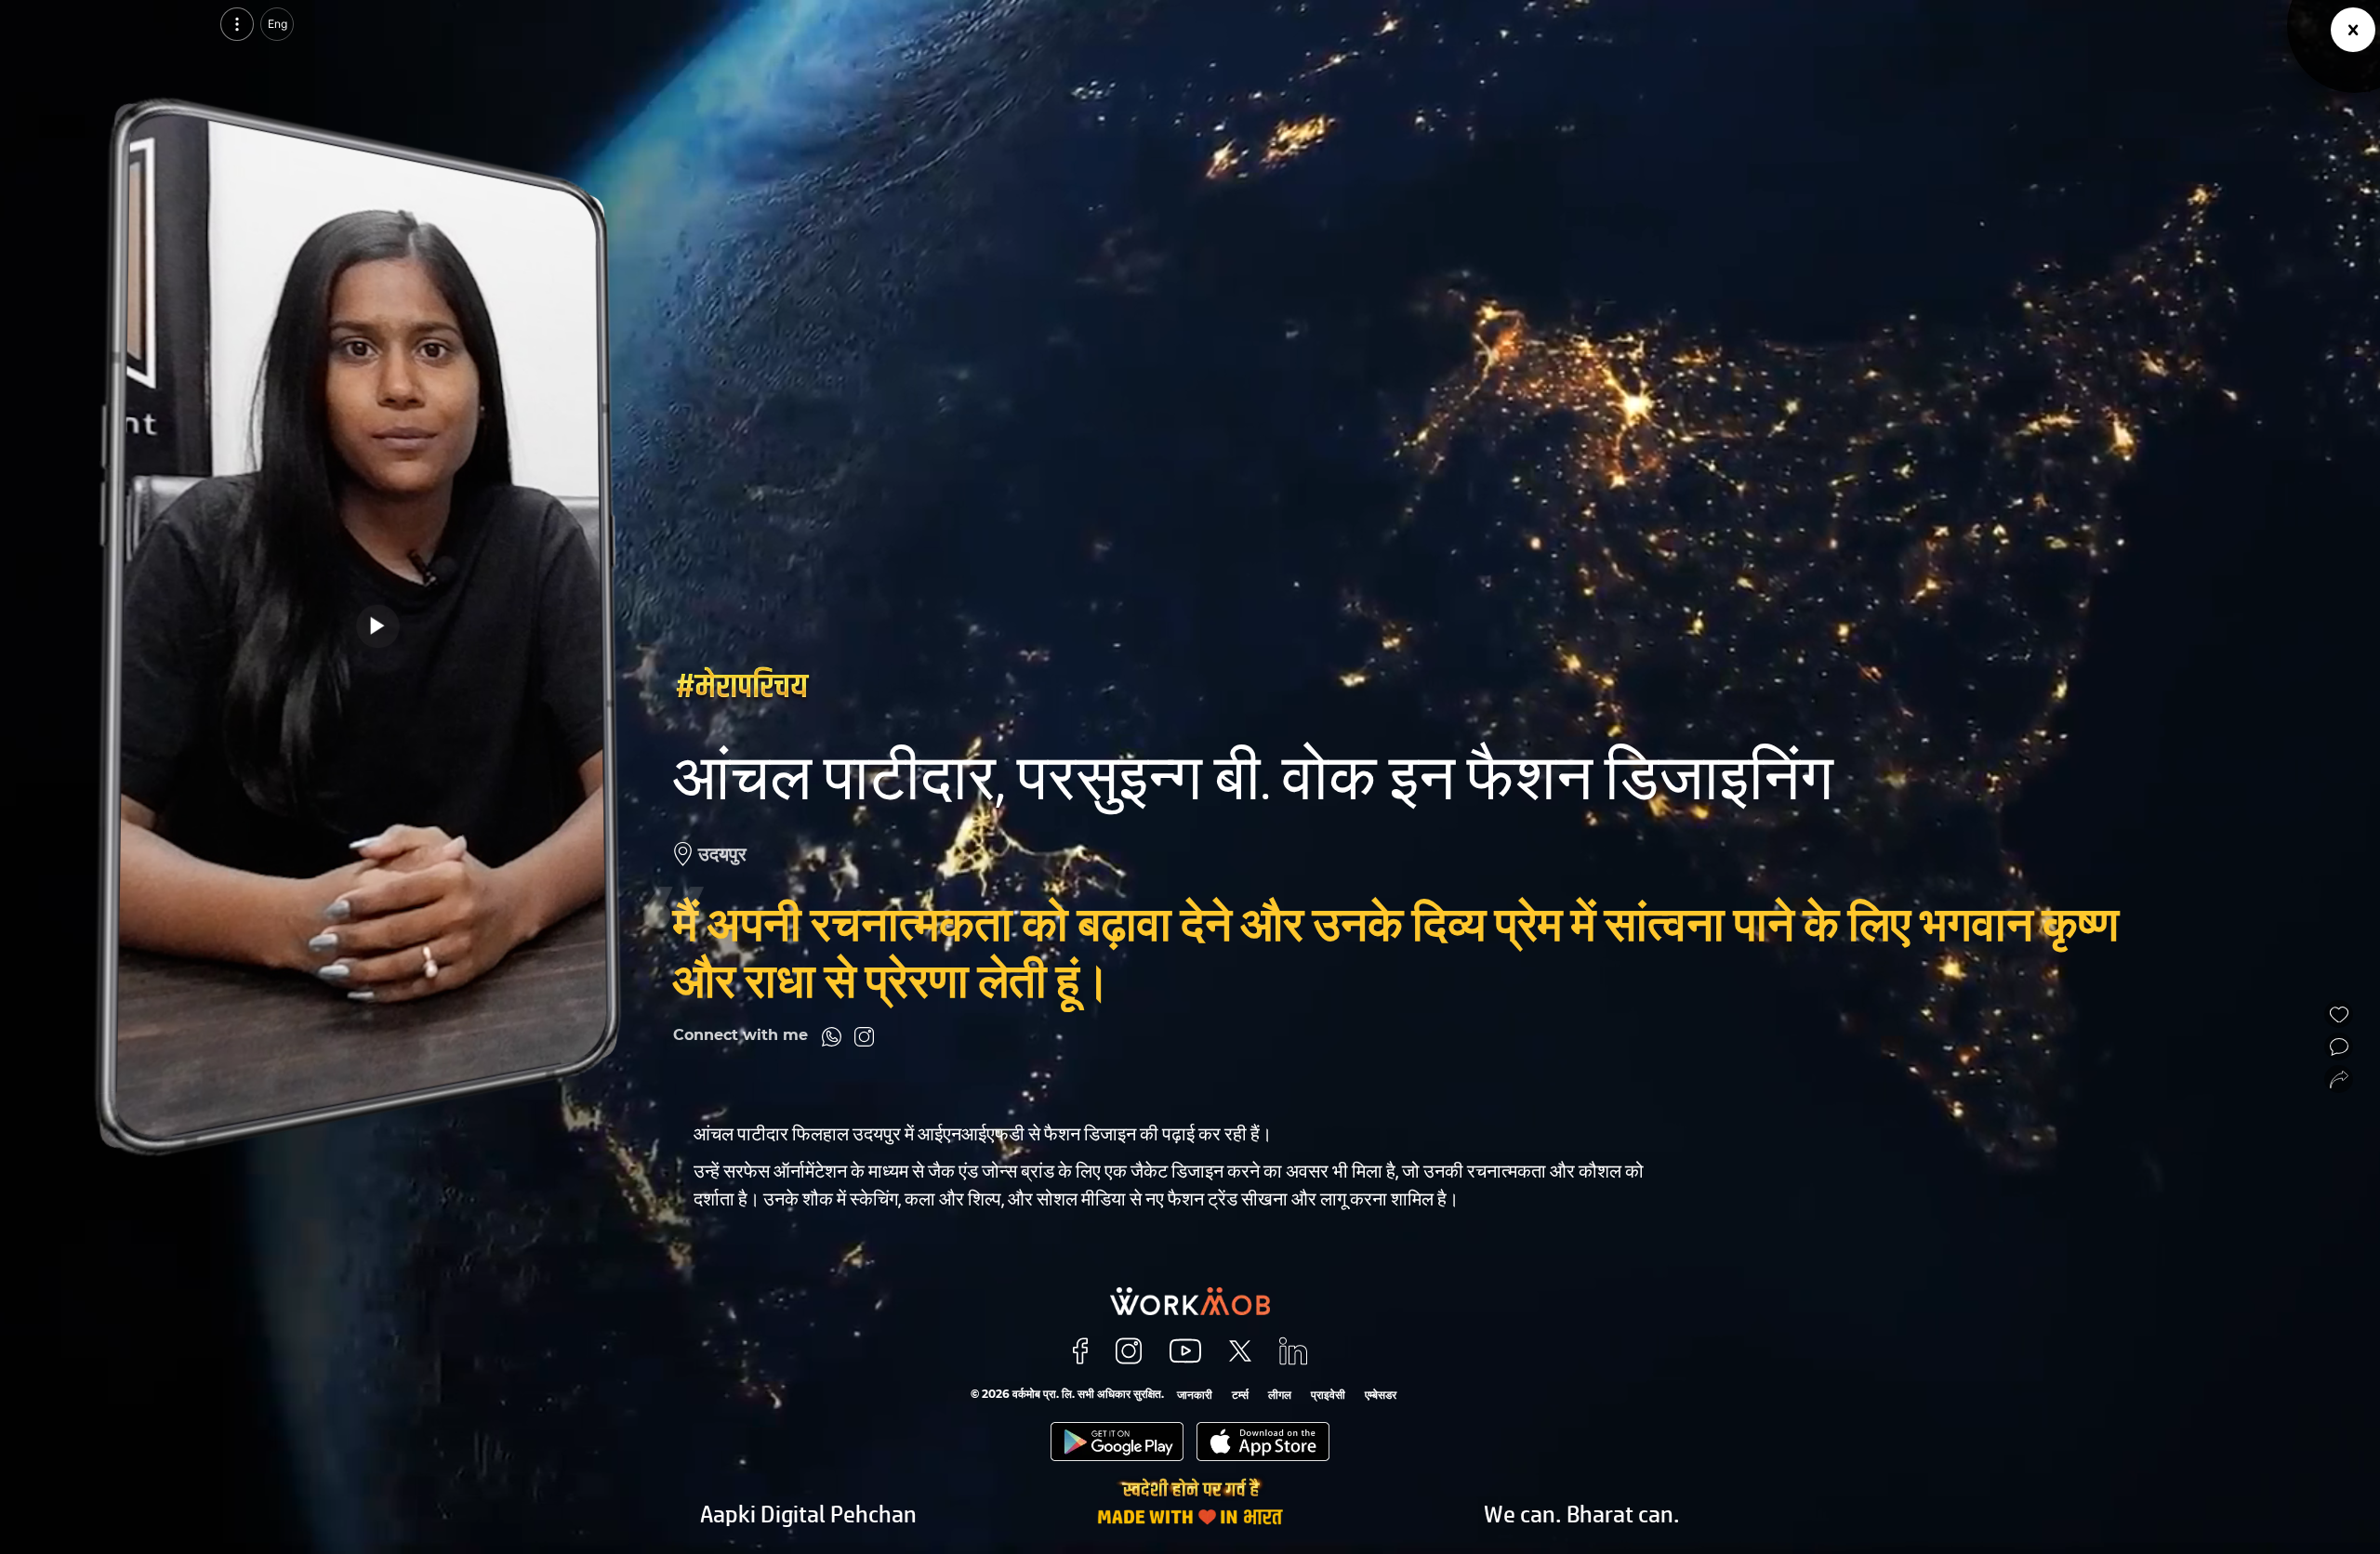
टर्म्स (1240, 1395)
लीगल (1280, 1395)
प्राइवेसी (1328, 1395)
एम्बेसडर (1381, 1395)
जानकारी (1195, 1395)
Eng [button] (278, 24)
